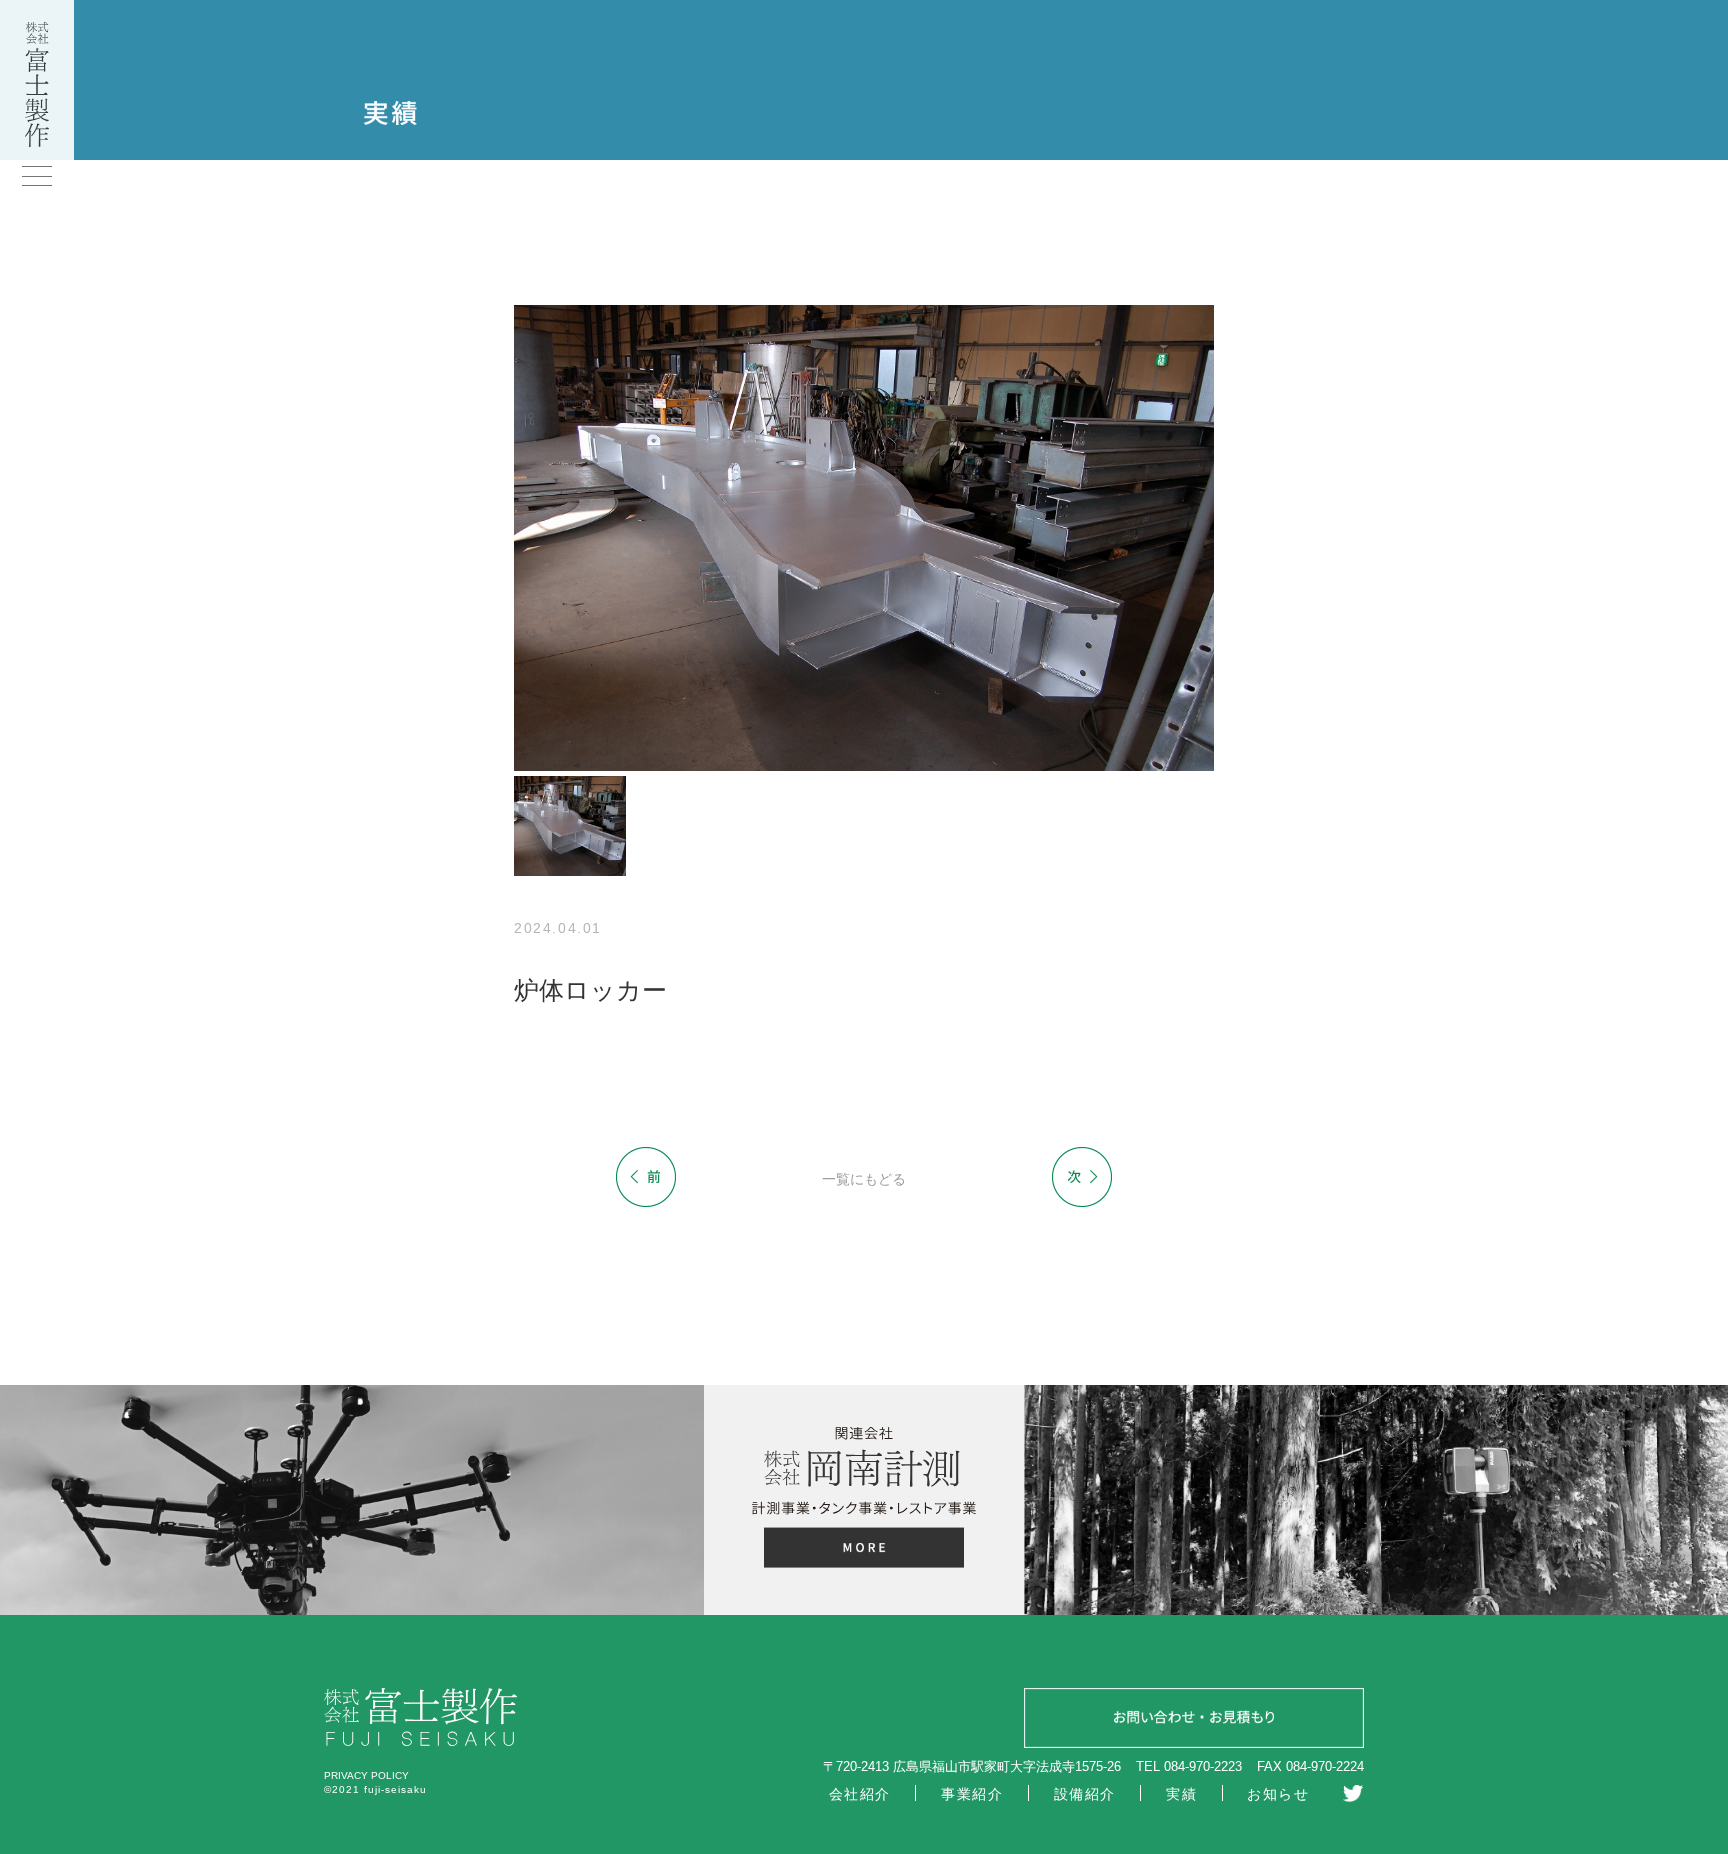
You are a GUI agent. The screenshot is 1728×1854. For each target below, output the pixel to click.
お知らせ (1278, 1794)
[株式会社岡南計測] (863, 1550)
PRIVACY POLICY (366, 1775)
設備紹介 (1085, 1794)
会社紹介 (860, 1794)
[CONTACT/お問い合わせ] (1194, 1721)
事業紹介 (972, 1794)
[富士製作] (37, 142)
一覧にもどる (864, 1179)
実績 (1181, 1794)
